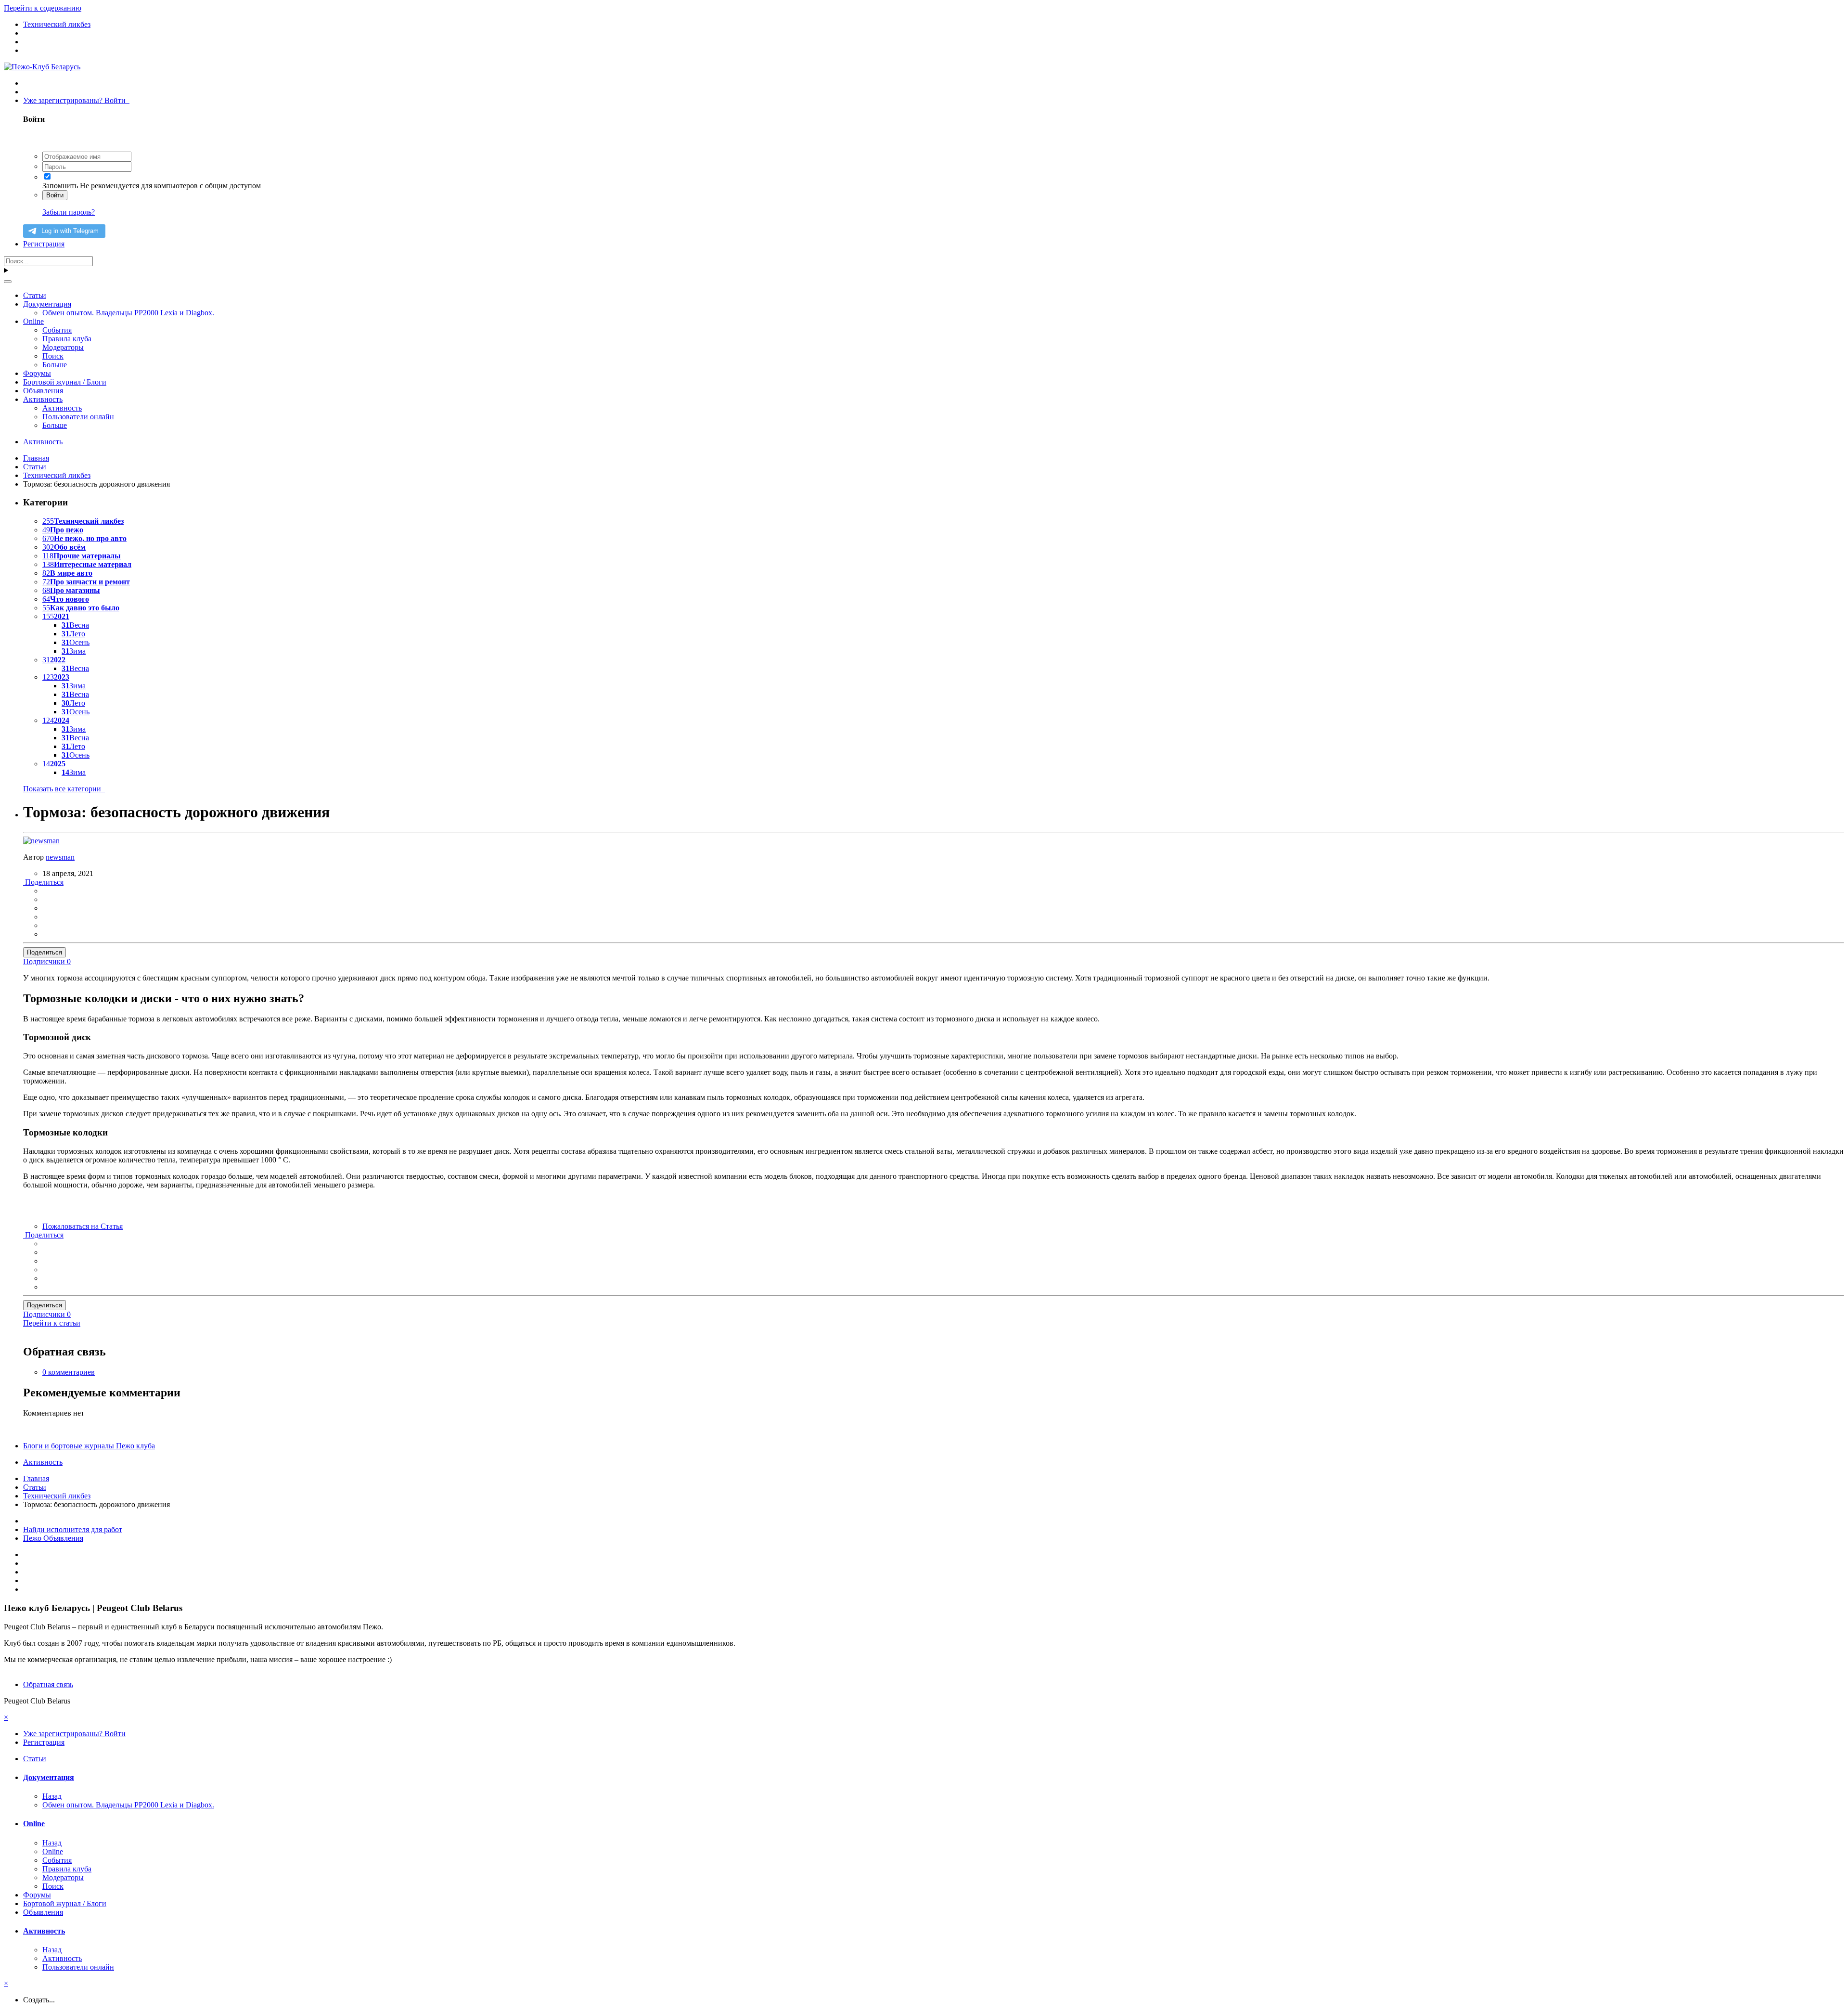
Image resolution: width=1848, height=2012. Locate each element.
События (57, 330)
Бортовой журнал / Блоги (65, 382)
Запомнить (60, 186)
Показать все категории (64, 789)
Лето (73, 634)
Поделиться (43, 882)
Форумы (37, 373)
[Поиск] (8, 282)
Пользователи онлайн (78, 417)
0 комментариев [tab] (69, 1372)
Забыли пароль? (69, 212)
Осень (76, 642)
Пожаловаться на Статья (83, 1226)
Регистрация (44, 244)
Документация (47, 304)
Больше (55, 365)
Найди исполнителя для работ (73, 1529)
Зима (74, 651)
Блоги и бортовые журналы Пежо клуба (89, 1446)
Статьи (35, 295)
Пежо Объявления (53, 1538)
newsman (60, 857)
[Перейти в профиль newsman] (41, 841)
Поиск (53, 356)
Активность (43, 399)
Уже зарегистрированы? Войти (76, 100)
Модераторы (63, 347)
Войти (55, 195)
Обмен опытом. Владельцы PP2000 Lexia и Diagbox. (128, 313)
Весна (75, 625)
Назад (52, 1796)
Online (33, 321)
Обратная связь (48, 1684)
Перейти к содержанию (43, 8)
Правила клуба (67, 339)
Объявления (43, 391)
